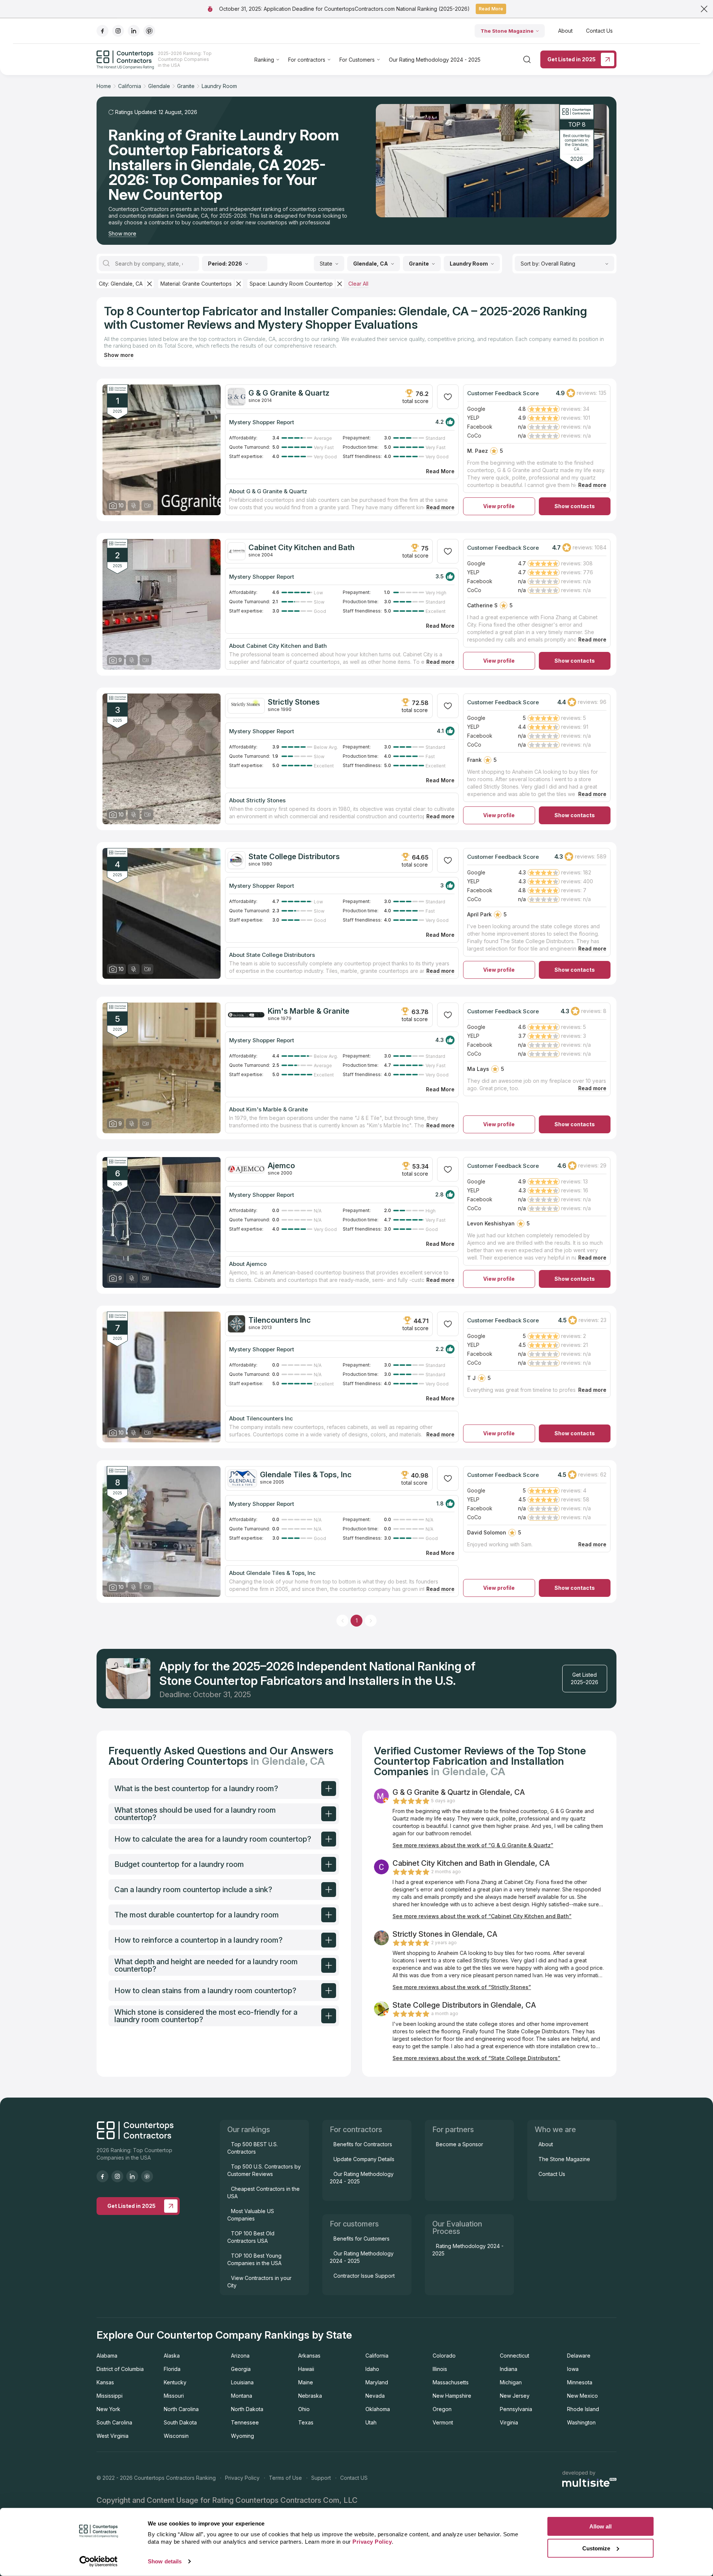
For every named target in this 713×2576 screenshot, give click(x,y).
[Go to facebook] (102, 31)
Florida (172, 2369)
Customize (596, 2548)
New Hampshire (452, 2396)
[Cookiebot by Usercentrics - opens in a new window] (99, 2562)
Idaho (372, 2369)
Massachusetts (451, 2382)
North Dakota (247, 2409)
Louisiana (242, 2382)
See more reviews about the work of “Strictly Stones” (462, 1987)
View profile (499, 506)
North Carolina (181, 2409)
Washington (581, 2422)
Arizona (240, 2356)
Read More (491, 9)
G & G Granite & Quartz (289, 393)
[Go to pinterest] (149, 31)
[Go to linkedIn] (134, 31)
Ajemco (281, 1166)
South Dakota (180, 2422)
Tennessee (245, 2422)
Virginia (509, 2422)
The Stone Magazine (507, 31)
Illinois (440, 2369)
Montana (242, 2396)
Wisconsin (176, 2436)
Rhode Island (583, 2409)
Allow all (600, 2526)
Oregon (442, 2409)
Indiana (509, 2369)
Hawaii (306, 2369)
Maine (306, 2382)
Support (321, 2478)
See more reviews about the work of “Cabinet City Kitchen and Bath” (482, 1916)
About (565, 31)
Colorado (444, 2356)
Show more (122, 233)
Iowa (573, 2369)
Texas (306, 2422)
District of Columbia (120, 2369)
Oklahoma (378, 2409)
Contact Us (599, 31)
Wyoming (242, 2436)
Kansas (105, 2382)
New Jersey (515, 2396)
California (377, 2356)
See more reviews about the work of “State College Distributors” (476, 2058)
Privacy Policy (242, 2478)
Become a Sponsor (460, 2144)
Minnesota (580, 2382)
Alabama (107, 2356)
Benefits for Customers (362, 2239)
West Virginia (113, 2436)
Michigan (511, 2382)
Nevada (375, 2396)
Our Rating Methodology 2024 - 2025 (435, 60)
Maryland (377, 2382)
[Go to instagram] (118, 31)
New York (108, 2409)
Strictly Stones (294, 702)
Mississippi (110, 2396)
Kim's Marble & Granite (309, 1011)
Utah (371, 2422)
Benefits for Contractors (363, 2144)
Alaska (172, 2356)
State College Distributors (294, 857)
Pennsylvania (516, 2409)
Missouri (174, 2396)
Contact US (354, 2478)
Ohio (304, 2409)
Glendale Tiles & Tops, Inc (306, 1475)
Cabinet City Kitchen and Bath (302, 548)
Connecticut (515, 2356)
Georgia (241, 2369)
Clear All (358, 284)
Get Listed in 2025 (572, 59)
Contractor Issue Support (364, 2276)
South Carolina (114, 2422)
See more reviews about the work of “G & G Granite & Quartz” (473, 1845)
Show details (165, 2561)
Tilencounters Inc (280, 1320)
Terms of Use (285, 2478)
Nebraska (310, 2396)
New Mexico (582, 2396)
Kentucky (175, 2382)
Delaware (579, 2356)
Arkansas (309, 2356)
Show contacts (575, 506)
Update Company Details (364, 2159)
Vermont (443, 2422)
